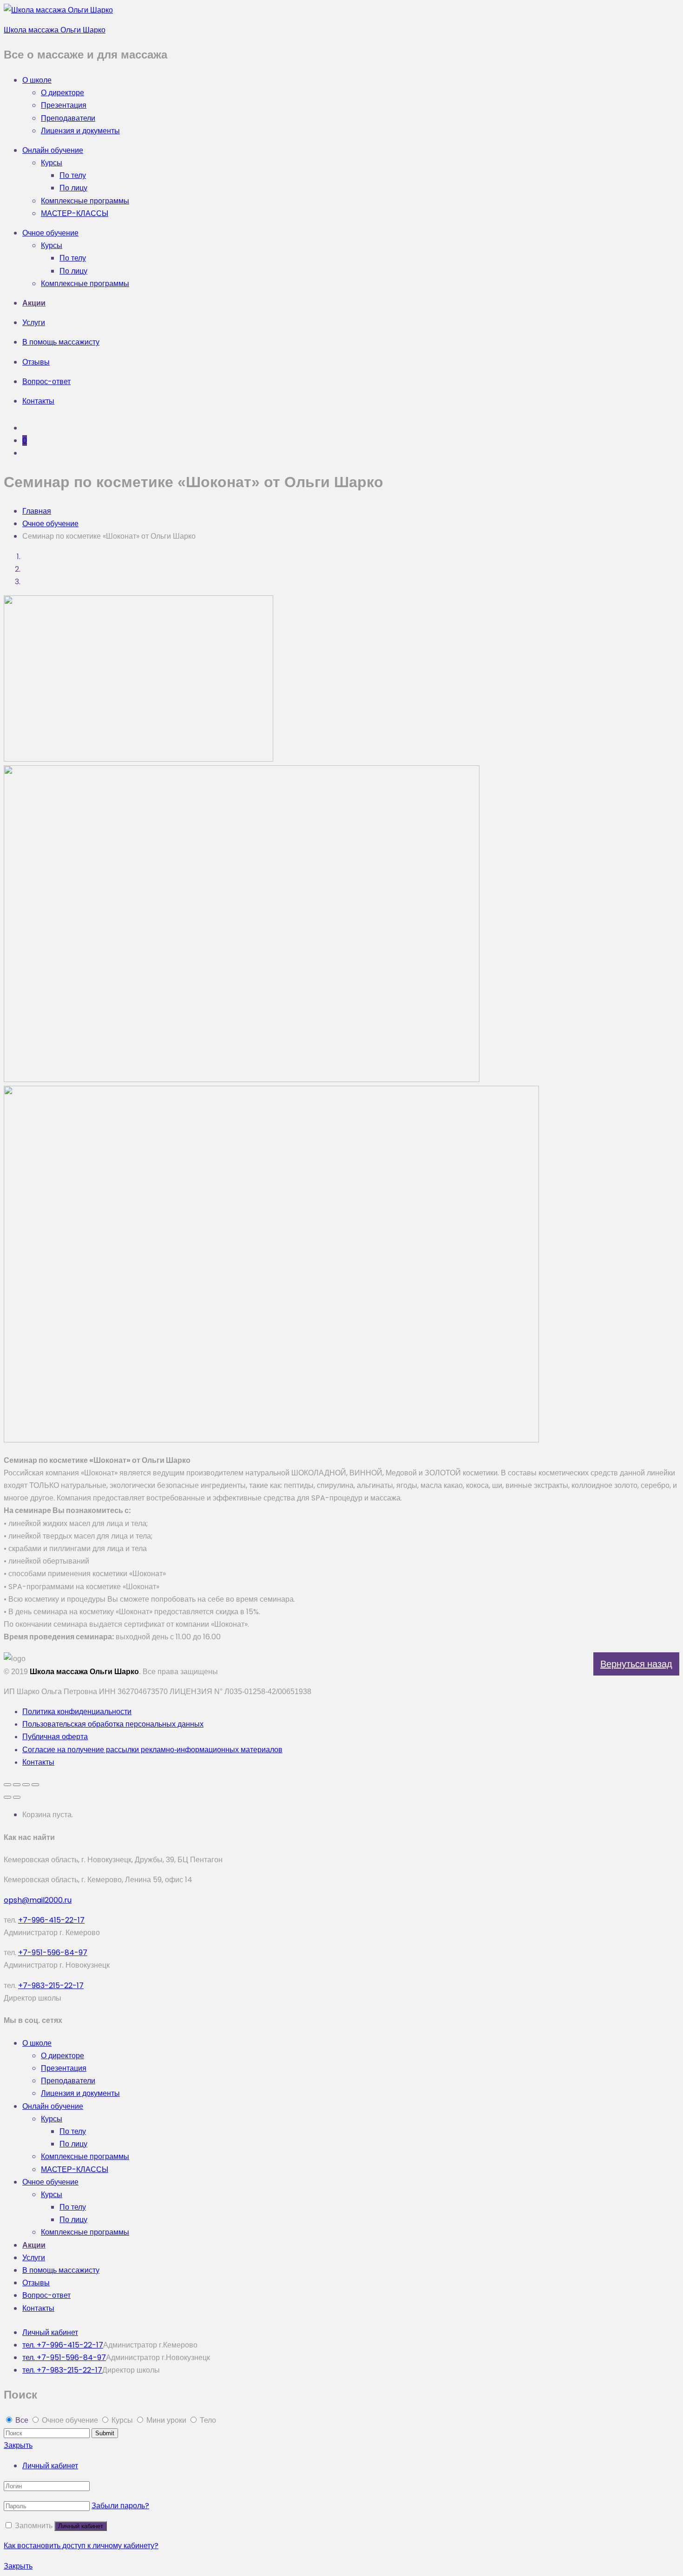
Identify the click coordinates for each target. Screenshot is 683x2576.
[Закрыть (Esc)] (7, 1785)
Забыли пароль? (120, 2506)
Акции (34, 303)
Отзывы (36, 362)
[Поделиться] (17, 1785)
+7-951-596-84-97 (53, 1953)
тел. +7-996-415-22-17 (63, 2345)
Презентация (64, 105)
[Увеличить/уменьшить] (35, 1785)
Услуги (34, 323)
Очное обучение (50, 233)
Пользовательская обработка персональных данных (113, 1724)
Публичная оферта (55, 1737)
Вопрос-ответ (46, 382)
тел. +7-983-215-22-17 (62, 2370)
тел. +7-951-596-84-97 (64, 2358)
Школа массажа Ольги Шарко (55, 30)
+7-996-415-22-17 (51, 1920)
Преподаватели (68, 118)
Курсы (52, 163)
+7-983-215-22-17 (51, 1986)
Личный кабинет (50, 2332)
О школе (37, 80)
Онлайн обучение (53, 150)
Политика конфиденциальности (77, 1712)
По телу (73, 175)
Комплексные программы (85, 201)
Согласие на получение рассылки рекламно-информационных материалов (152, 1750)
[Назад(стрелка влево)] (7, 1797)
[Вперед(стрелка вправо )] (17, 1797)
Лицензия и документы (80, 131)
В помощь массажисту (61, 342)
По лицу (73, 188)
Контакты (38, 401)
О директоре (62, 93)
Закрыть (18, 2445)
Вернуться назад (636, 1664)
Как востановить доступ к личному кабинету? (81, 2546)
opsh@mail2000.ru (38, 1900)
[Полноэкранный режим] (26, 1785)
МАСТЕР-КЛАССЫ (75, 213)
